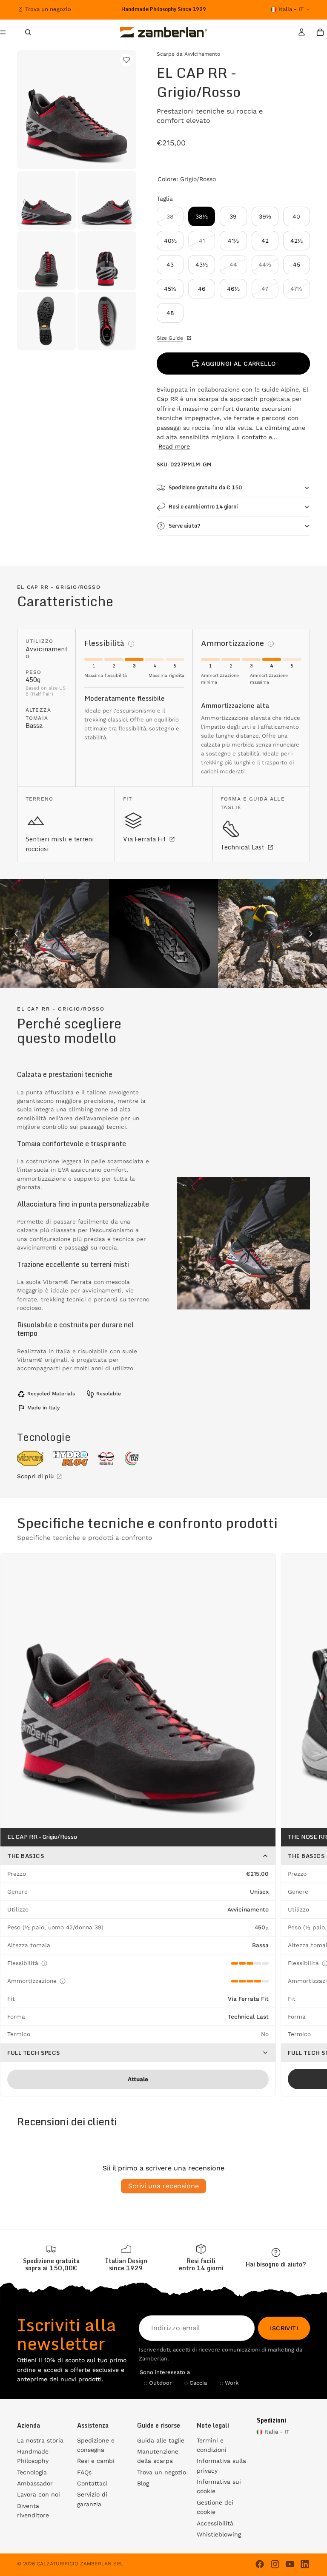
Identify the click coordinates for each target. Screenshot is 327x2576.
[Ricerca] (28, 32)
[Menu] (6, 32)
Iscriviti (284, 2328)
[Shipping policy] (51, 2258)
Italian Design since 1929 (126, 2264)
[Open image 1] (54, 934)
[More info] (131, 644)
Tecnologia (32, 2472)
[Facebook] (260, 2564)
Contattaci (92, 2483)
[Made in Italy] (132, 1458)
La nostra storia (40, 2440)
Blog (143, 2483)
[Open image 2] (163, 934)
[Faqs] (276, 2258)
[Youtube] (290, 2564)
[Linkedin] (305, 2564)
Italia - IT (291, 9)
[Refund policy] (201, 2258)
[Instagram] (275, 2564)
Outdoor (160, 2383)
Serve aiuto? (184, 526)
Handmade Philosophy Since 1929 (164, 9)
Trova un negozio (48, 9)
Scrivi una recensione (163, 2186)
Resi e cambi (96, 2461)
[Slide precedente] (100, 9)
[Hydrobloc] (70, 1458)
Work (232, 2383)
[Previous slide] (16, 934)
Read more (174, 446)
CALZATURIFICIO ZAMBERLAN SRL (80, 2564)
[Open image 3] (272, 934)
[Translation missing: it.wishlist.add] (126, 60)
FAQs (84, 2472)
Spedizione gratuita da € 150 (205, 487)
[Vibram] (30, 1458)
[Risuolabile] (106, 1458)
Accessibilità (215, 2523)
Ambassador (35, 2483)
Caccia (198, 2383)
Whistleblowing (219, 2534)
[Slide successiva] (221, 9)
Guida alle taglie (161, 2440)
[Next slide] (311, 934)
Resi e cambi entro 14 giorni (203, 507)
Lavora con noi (39, 2494)
